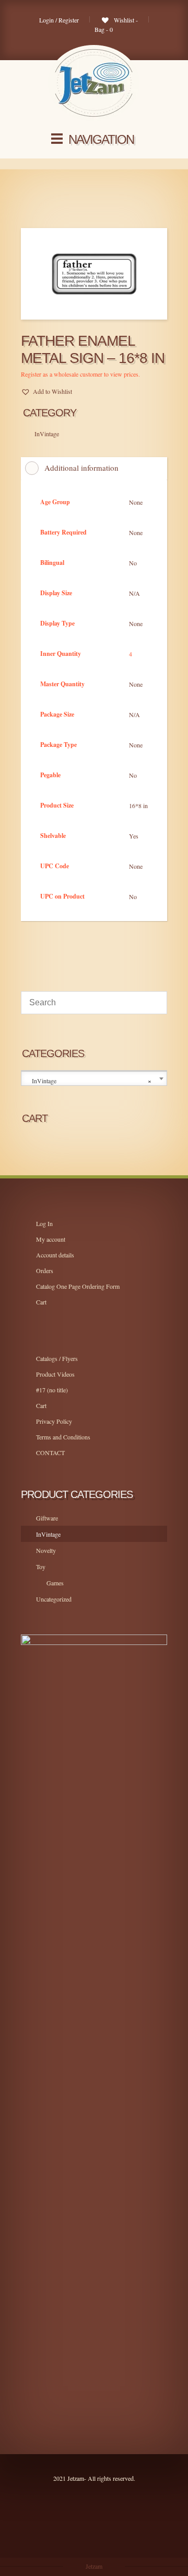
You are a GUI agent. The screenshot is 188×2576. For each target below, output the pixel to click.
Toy (41, 1567)
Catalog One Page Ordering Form (78, 1286)
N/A (134, 593)
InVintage (48, 1534)
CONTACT (50, 1452)
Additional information (81, 468)
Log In (44, 1223)
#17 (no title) (52, 1390)
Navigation (101, 139)
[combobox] (94, 1079)
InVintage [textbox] (92, 1081)
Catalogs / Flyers (57, 1358)
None (136, 502)
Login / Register (59, 20)
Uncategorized (54, 1599)
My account (51, 1239)
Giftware (47, 1518)
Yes (134, 836)
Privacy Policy (54, 1421)
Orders (45, 1270)
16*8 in (138, 805)
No (133, 563)
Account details (55, 1255)
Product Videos (55, 1374)
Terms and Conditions (63, 1437)
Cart (41, 1302)
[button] (46, 391)
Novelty (46, 1550)
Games (55, 1583)
